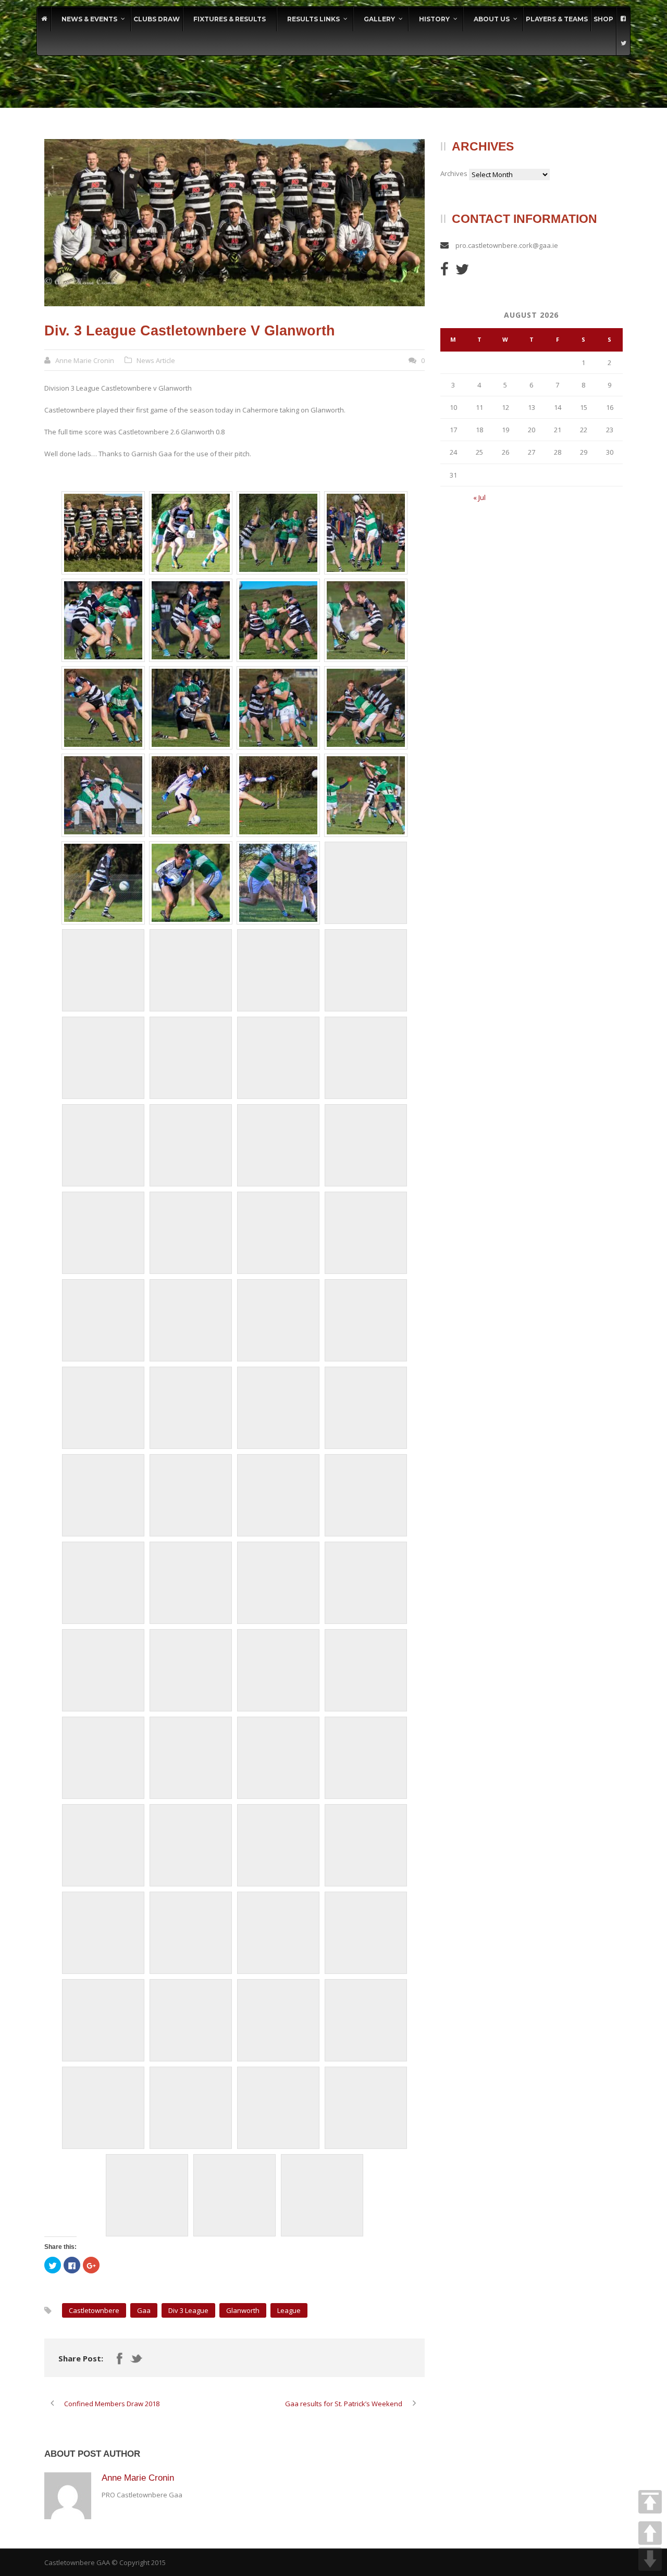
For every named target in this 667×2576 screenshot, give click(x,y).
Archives (454, 173)
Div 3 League (188, 2310)
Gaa (144, 2310)
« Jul (479, 497)
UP (650, 2533)
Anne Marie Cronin (85, 360)
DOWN (650, 2559)
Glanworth (243, 2310)
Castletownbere (94, 2310)
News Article (156, 360)
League (289, 2310)
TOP (650, 2502)
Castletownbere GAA (77, 2562)
